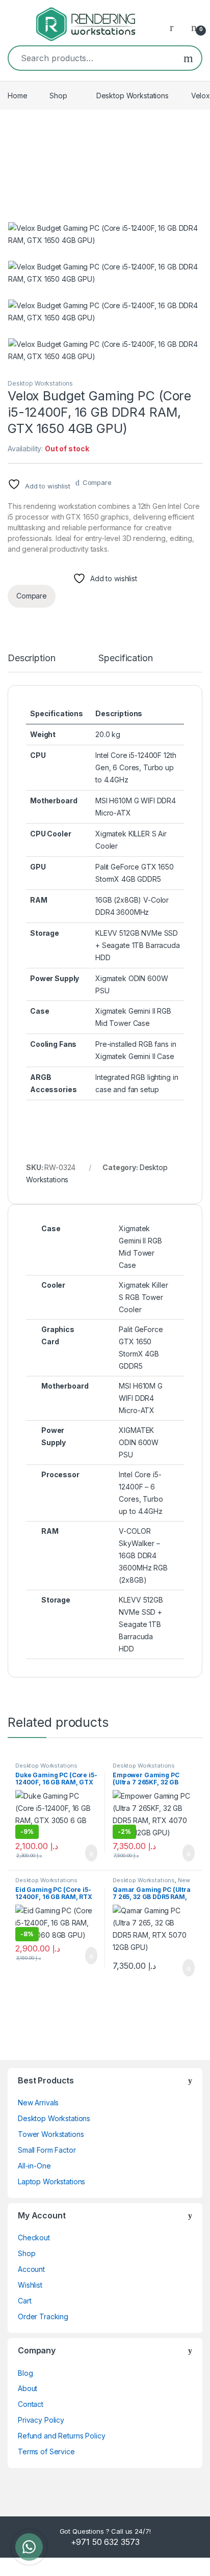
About (28, 2388)
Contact (31, 2404)
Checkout (34, 2238)
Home (17, 96)
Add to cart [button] (90, 1853)
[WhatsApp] (29, 2547)
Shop (58, 96)
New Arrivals (38, 2103)
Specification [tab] (125, 658)
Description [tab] (31, 658)
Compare (97, 482)
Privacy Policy (41, 2420)
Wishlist (30, 2285)
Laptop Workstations (51, 2181)
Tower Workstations (51, 2134)
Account (31, 2269)
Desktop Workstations (133, 96)
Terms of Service (46, 2451)
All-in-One (34, 2166)
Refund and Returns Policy (62, 2436)
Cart (24, 2301)
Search (188, 58)
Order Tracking (43, 2316)
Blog (25, 2373)
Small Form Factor (47, 2150)
